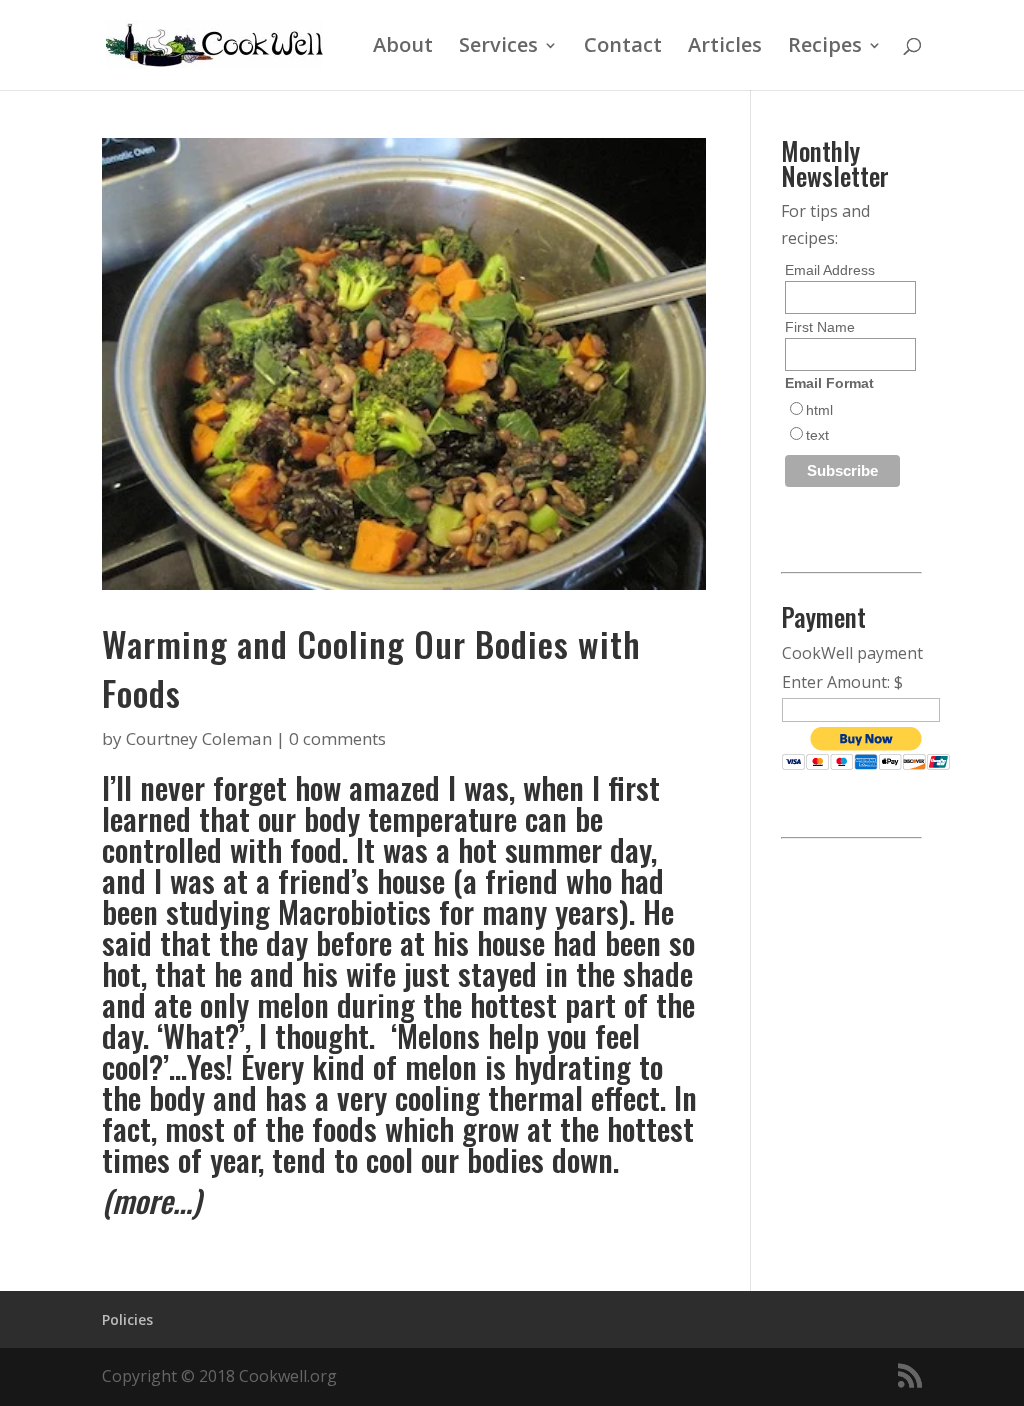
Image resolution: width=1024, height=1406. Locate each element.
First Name (820, 327)
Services (498, 48)
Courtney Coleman (199, 738)
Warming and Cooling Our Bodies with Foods (371, 668)
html (819, 410)
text (817, 435)
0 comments (337, 738)
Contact (623, 48)
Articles (725, 48)
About (403, 48)
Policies (127, 1319)
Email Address (830, 270)
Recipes (825, 48)
